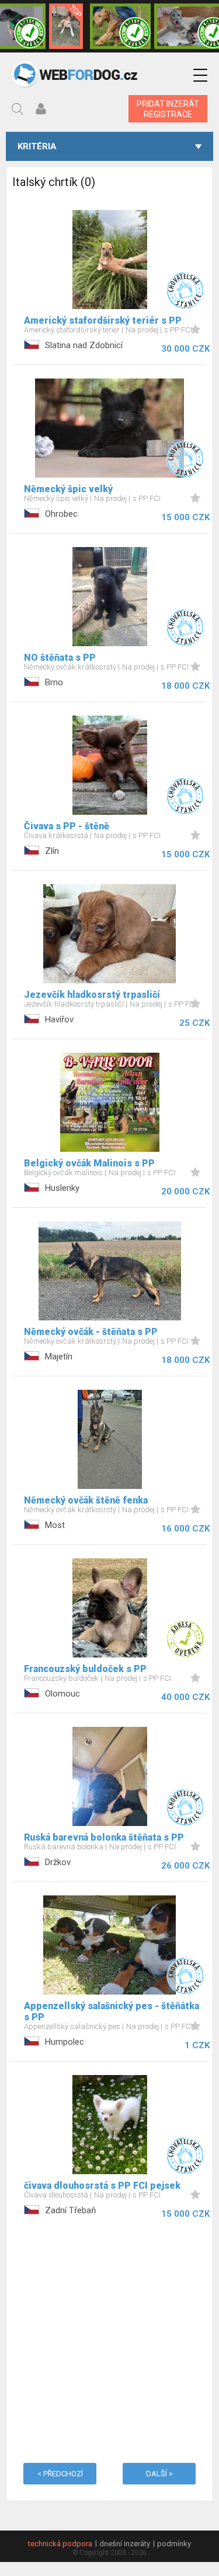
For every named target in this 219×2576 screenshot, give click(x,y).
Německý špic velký (68, 489)
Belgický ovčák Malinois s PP (89, 1163)
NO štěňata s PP (60, 658)
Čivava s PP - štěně (67, 826)
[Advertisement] (109, 2339)
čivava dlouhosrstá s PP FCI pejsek (102, 2186)
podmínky (174, 2544)
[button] (200, 76)
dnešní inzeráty (125, 2544)
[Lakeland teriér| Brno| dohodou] (120, 26)
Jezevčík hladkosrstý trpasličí (92, 995)
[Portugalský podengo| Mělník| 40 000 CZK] (66, 26)
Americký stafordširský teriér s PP (103, 320)
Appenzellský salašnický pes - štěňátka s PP (112, 2011)
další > (159, 2474)
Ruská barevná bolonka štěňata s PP (104, 1837)
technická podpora (60, 2544)
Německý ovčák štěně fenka (86, 1500)
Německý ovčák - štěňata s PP (91, 1332)
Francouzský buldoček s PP (85, 1669)
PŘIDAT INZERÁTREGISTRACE (168, 109)
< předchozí (60, 2474)
